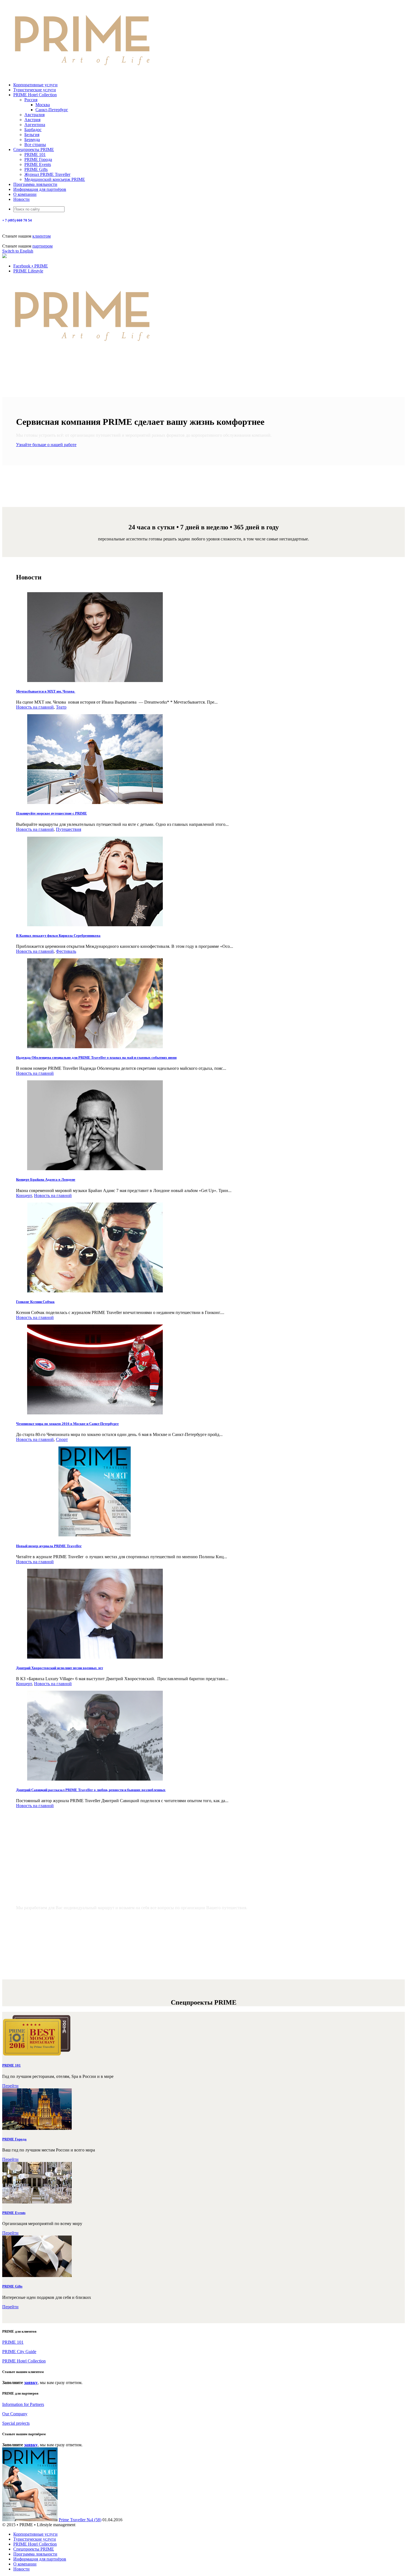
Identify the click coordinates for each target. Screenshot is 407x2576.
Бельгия (32, 135)
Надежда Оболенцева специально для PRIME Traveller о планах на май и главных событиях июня (96, 1057)
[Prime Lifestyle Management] (83, 75)
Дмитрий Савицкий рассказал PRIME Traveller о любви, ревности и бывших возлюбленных (91, 1790)
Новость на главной (35, 707)
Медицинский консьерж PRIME (55, 179)
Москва (43, 105)
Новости (21, 199)
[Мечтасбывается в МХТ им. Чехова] (95, 681)
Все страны (35, 145)
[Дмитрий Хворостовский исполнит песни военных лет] (95, 1657)
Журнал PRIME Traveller (47, 174)
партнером (42, 246)
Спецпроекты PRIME (34, 149)
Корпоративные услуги (35, 85)
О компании (25, 194)
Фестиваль (66, 951)
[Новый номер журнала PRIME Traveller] (95, 1535)
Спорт (62, 1439)
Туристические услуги (35, 90)
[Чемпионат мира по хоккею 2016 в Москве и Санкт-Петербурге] (95, 1413)
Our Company (15, 2414)
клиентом (42, 236)
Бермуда (32, 140)
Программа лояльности (35, 184)
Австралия (34, 115)
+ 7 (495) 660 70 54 (17, 220)
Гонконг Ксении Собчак (35, 1302)
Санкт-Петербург (52, 110)
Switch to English (18, 251)
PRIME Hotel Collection (35, 95)
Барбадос (33, 130)
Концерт (24, 1195)
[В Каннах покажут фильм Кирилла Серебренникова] (95, 925)
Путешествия (69, 829)
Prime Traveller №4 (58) (80, 2520)
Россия (31, 100)
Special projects (16, 2423)
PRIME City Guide (19, 2352)
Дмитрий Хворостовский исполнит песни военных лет (60, 1668)
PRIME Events (38, 164)
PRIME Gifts (36, 169)
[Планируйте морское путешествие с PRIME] (95, 802)
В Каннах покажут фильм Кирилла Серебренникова (58, 936)
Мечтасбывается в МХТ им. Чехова (46, 691)
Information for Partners (23, 2404)
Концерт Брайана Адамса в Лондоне (46, 1179)
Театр (61, 707)
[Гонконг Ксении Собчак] (95, 1291)
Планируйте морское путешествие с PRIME (51, 813)
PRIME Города (38, 159)
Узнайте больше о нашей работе (46, 445)
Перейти (10, 2086)
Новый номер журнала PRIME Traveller (49, 1546)
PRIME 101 (35, 154)
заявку (31, 2383)
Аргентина (35, 125)
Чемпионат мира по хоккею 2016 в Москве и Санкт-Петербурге (67, 1424)
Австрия (32, 120)
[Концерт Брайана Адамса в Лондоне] (95, 1169)
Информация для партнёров (40, 189)
